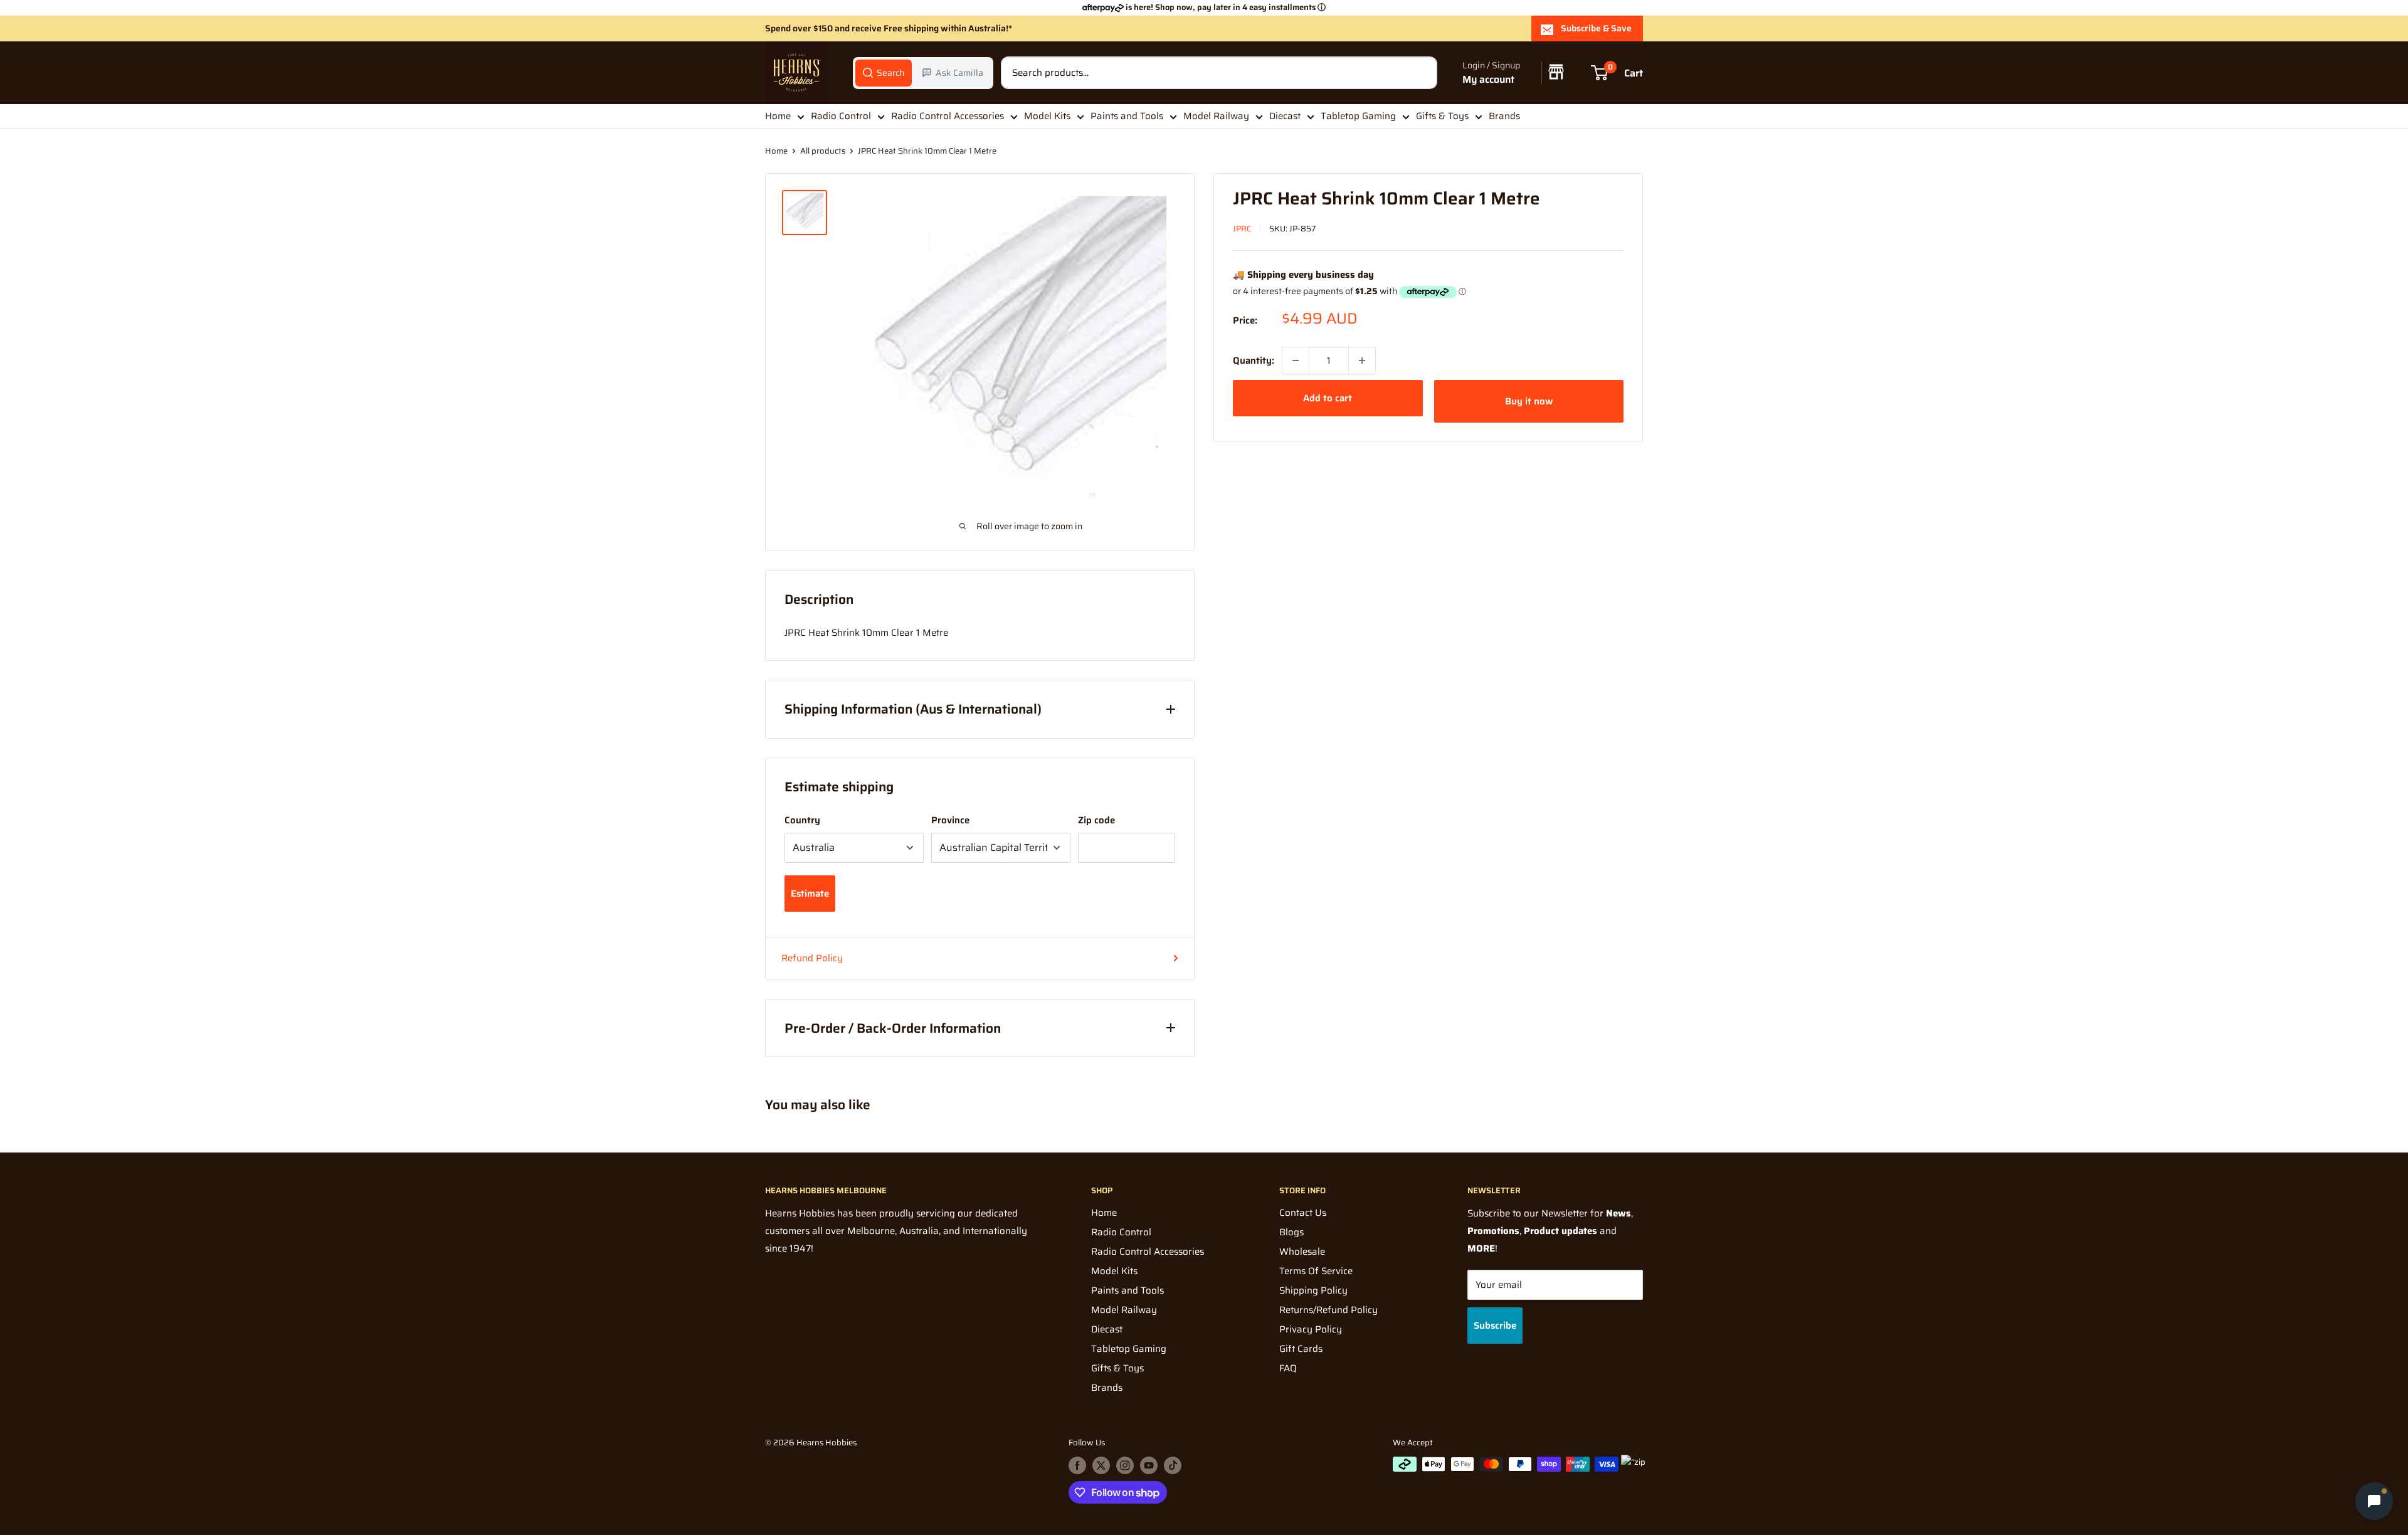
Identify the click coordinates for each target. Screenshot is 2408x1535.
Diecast (1285, 116)
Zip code (1096, 820)
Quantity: (1254, 361)
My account (1488, 79)
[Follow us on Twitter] (1101, 1465)
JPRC (1242, 229)
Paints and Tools (1127, 116)
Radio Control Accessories (948, 116)
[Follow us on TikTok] (1173, 1465)
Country (802, 820)
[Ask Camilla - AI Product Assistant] (2374, 1498)
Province (950, 820)
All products (823, 151)
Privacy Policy (1311, 1329)
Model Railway (1216, 116)
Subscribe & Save (1596, 28)
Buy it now (1529, 401)
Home (778, 116)
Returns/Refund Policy (1328, 1310)
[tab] (884, 73)
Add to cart (1328, 398)
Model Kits (1047, 116)
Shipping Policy (1313, 1290)
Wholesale (1302, 1252)
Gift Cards (1301, 1349)
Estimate (810, 894)
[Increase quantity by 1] (1362, 361)
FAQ (1288, 1368)
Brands (1504, 116)
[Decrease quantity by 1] (1296, 361)
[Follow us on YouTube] (1149, 1465)
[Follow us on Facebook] (1077, 1465)
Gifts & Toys (1442, 116)
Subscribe (1495, 1326)
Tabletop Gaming (1358, 116)
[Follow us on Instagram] (1125, 1465)
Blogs (1291, 1232)
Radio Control (841, 116)
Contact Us (1303, 1213)
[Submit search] (1421, 73)
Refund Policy (812, 958)
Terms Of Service (1316, 1271)
